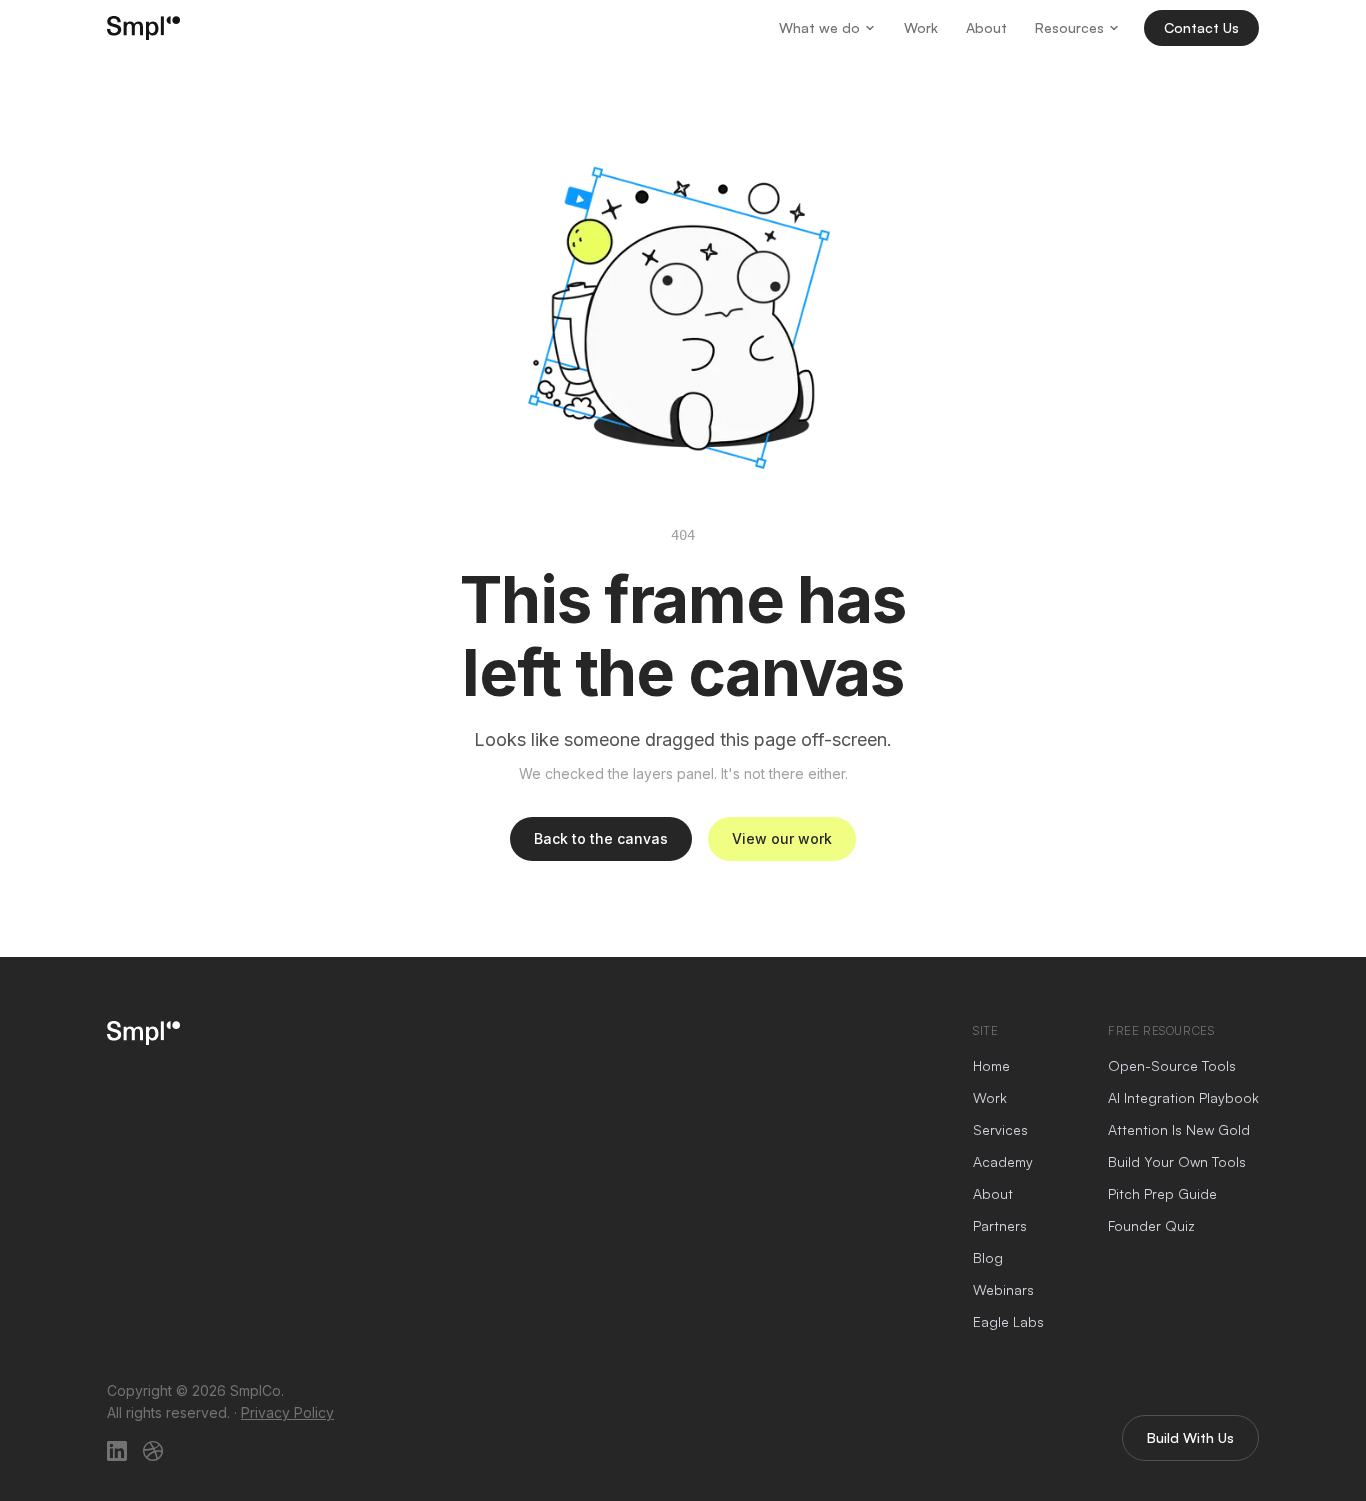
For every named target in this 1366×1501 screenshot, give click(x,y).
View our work (782, 838)
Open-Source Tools (1172, 1065)
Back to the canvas (601, 838)
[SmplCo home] (144, 28)
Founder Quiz (1151, 1225)
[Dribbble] (153, 1451)
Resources (1069, 27)
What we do (819, 27)
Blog (988, 1257)
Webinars (1003, 1289)
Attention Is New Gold (1179, 1129)
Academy (1003, 1161)
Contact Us (1201, 27)
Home (991, 1065)
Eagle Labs (1008, 1321)
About (986, 27)
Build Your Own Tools (1177, 1161)
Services (1000, 1129)
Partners (1000, 1225)
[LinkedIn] (117, 1451)
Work (921, 27)
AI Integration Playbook (1183, 1097)
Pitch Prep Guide (1162, 1193)
